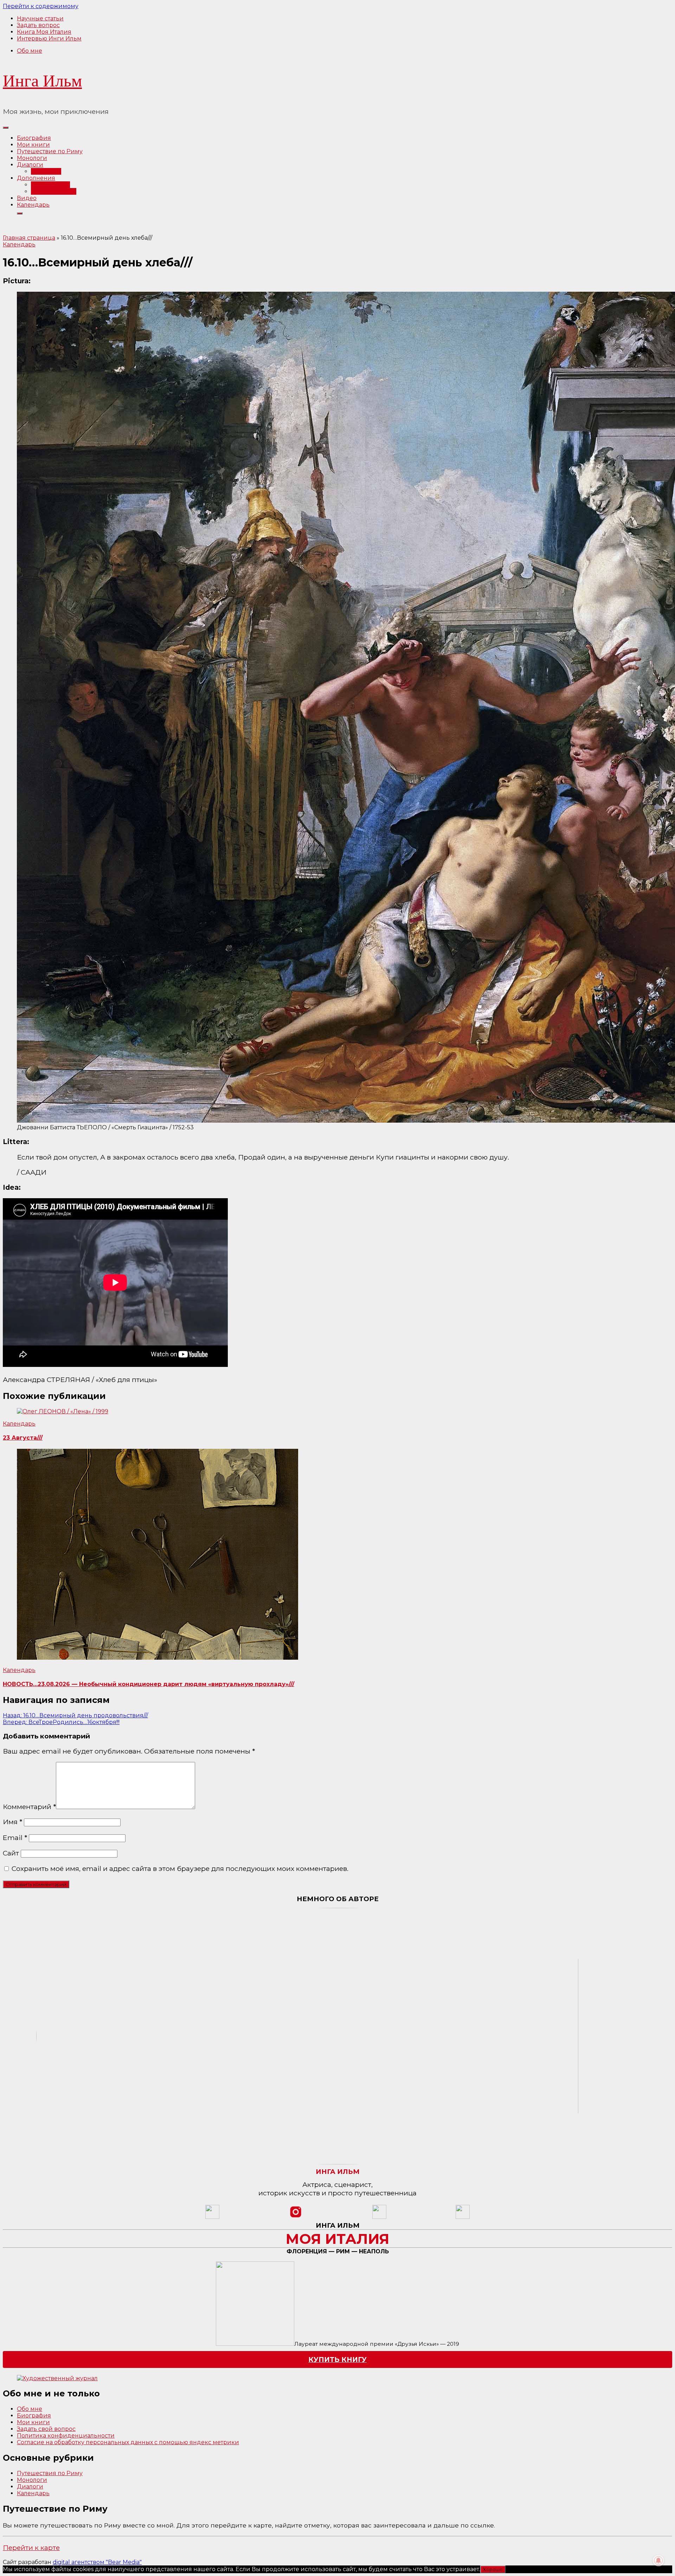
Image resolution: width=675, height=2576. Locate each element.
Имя (12, 1822)
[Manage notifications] (658, 2561)
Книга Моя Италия (44, 32)
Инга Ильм (42, 81)
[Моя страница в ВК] (463, 2217)
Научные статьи (40, 18)
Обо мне (30, 51)
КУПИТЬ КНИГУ (337, 2359)
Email (15, 1838)
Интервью (46, 171)
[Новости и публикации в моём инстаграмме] (296, 2217)
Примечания (50, 185)
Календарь (33, 205)
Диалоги (30, 165)
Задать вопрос (38, 25)
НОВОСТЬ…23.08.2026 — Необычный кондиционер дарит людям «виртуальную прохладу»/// (149, 1684)
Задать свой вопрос (46, 2429)
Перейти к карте (31, 2548)
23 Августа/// (23, 1438)
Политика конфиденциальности (66, 2436)
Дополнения (36, 178)
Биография (34, 138)
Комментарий (29, 1807)
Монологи (32, 158)
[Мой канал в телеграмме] (379, 2217)
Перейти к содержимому (41, 6)
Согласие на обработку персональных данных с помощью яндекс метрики (128, 2442)
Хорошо (493, 2569)
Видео (27, 198)
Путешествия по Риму (50, 2473)
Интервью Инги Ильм (49, 38)
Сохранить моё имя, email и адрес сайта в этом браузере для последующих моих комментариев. (180, 1868)
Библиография (54, 191)
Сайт (11, 1853)
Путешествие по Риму (50, 151)
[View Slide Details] (57, 2378)
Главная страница (29, 238)
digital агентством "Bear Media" (97, 2562)
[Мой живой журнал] (212, 2217)
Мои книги (33, 145)
